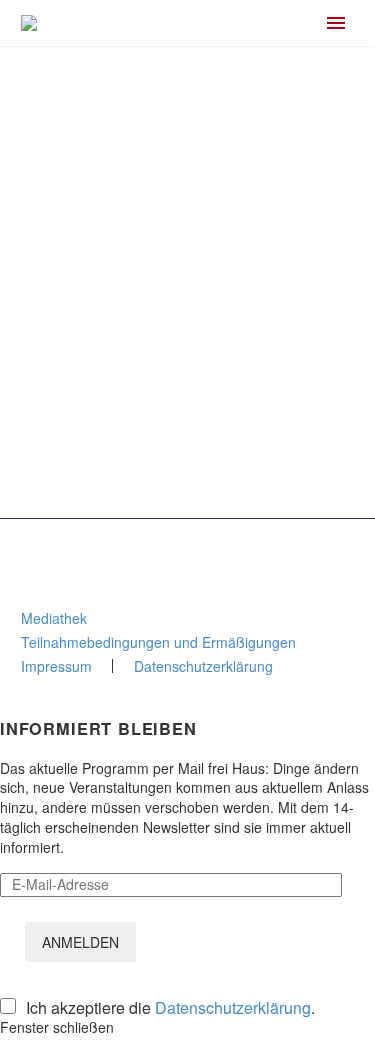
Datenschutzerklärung (203, 666)
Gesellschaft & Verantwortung (154, 323)
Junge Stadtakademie (130, 461)
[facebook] (113, 551)
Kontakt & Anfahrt (76, 247)
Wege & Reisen (110, 438)
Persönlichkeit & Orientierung (153, 369)
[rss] (213, 551)
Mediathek (54, 618)
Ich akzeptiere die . (170, 1008)
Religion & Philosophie (131, 346)
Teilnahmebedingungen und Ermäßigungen (158, 642)
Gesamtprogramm (119, 484)
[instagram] (163, 551)
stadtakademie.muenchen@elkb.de (133, 229)
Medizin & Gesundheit (130, 392)
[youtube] (263, 551)
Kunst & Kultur (106, 415)
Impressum (56, 666)
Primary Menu (336, 23)
